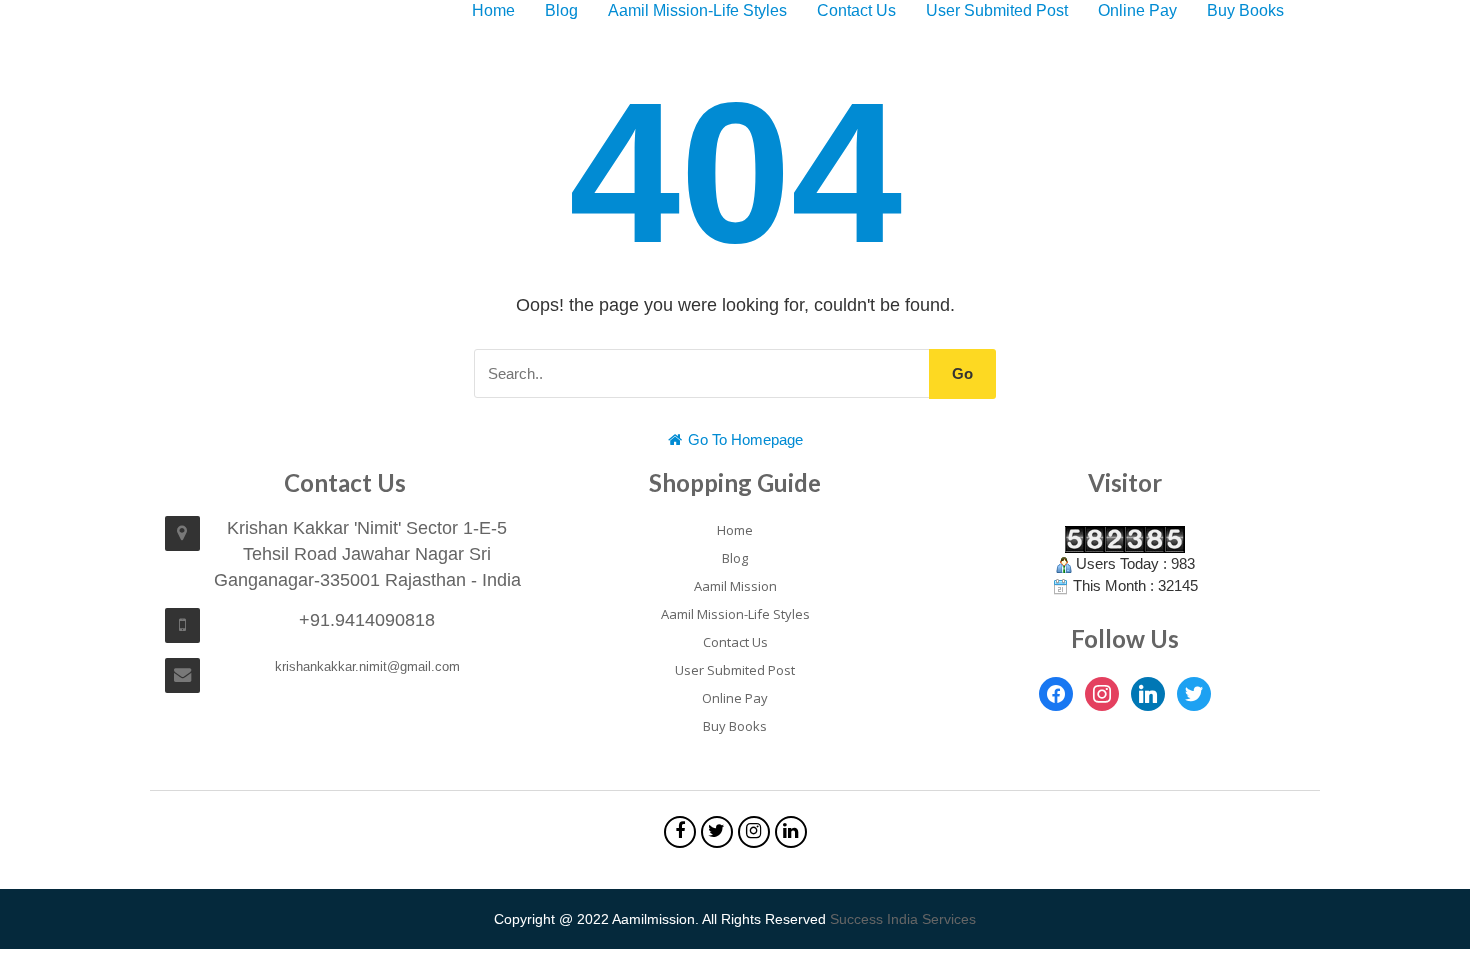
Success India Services (903, 919)
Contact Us (856, 10)
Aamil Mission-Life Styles (697, 10)
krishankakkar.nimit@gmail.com (367, 666)
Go (962, 373)
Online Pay (1137, 10)
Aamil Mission (735, 586)
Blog (561, 10)
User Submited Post (997, 10)
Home (493, 10)
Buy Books (1245, 10)
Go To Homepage (743, 439)
